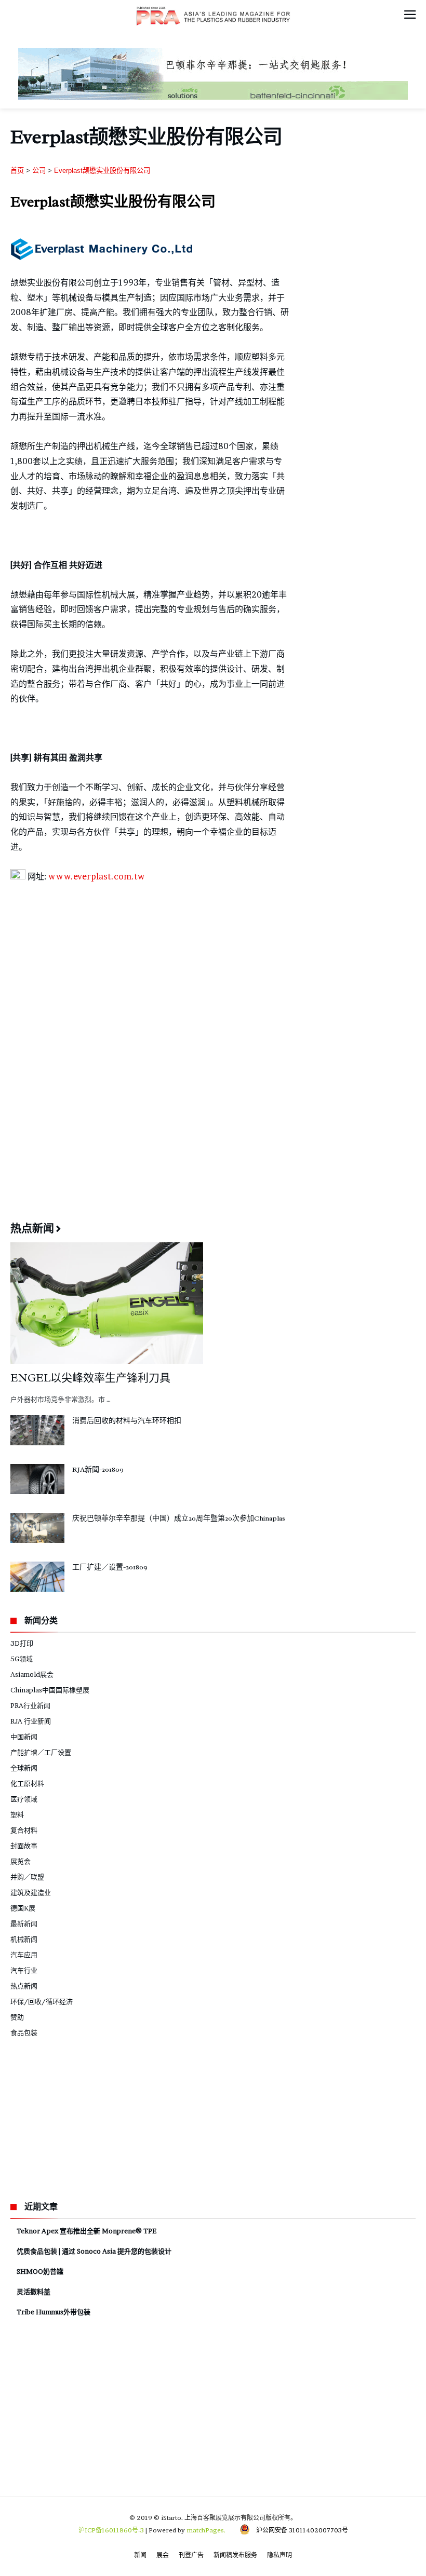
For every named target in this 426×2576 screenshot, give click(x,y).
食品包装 (24, 2032)
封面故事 (24, 1846)
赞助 (17, 2017)
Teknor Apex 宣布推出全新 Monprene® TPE (86, 2231)
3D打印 (22, 1643)
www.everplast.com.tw (96, 876)
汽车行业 (24, 1970)
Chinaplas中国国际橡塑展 (50, 1690)
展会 (163, 2555)
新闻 (140, 2555)
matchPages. (207, 2530)
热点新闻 (24, 1986)
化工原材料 (27, 1783)
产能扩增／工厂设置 (41, 1752)
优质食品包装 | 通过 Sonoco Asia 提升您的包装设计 (94, 2251)
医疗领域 (24, 1799)
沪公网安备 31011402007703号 (299, 2530)
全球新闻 (24, 1768)
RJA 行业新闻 (31, 1721)
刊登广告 (191, 2555)
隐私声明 (279, 2555)
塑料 (17, 1814)
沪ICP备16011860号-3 (111, 2530)
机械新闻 (24, 1939)
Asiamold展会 (32, 1674)
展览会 (21, 1861)
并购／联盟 (27, 1877)
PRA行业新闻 (30, 1705)
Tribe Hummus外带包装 (54, 2312)
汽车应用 (24, 1955)
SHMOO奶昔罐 (40, 2271)
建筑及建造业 (31, 1892)
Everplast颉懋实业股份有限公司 (102, 171)
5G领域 (22, 1659)
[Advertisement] (213, 970)
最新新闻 (24, 1923)
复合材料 (24, 1830)
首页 (17, 171)
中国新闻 (24, 1737)
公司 (39, 171)
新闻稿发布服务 (235, 2555)
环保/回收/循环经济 (42, 2001)
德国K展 (23, 1908)
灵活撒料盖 (34, 2292)
